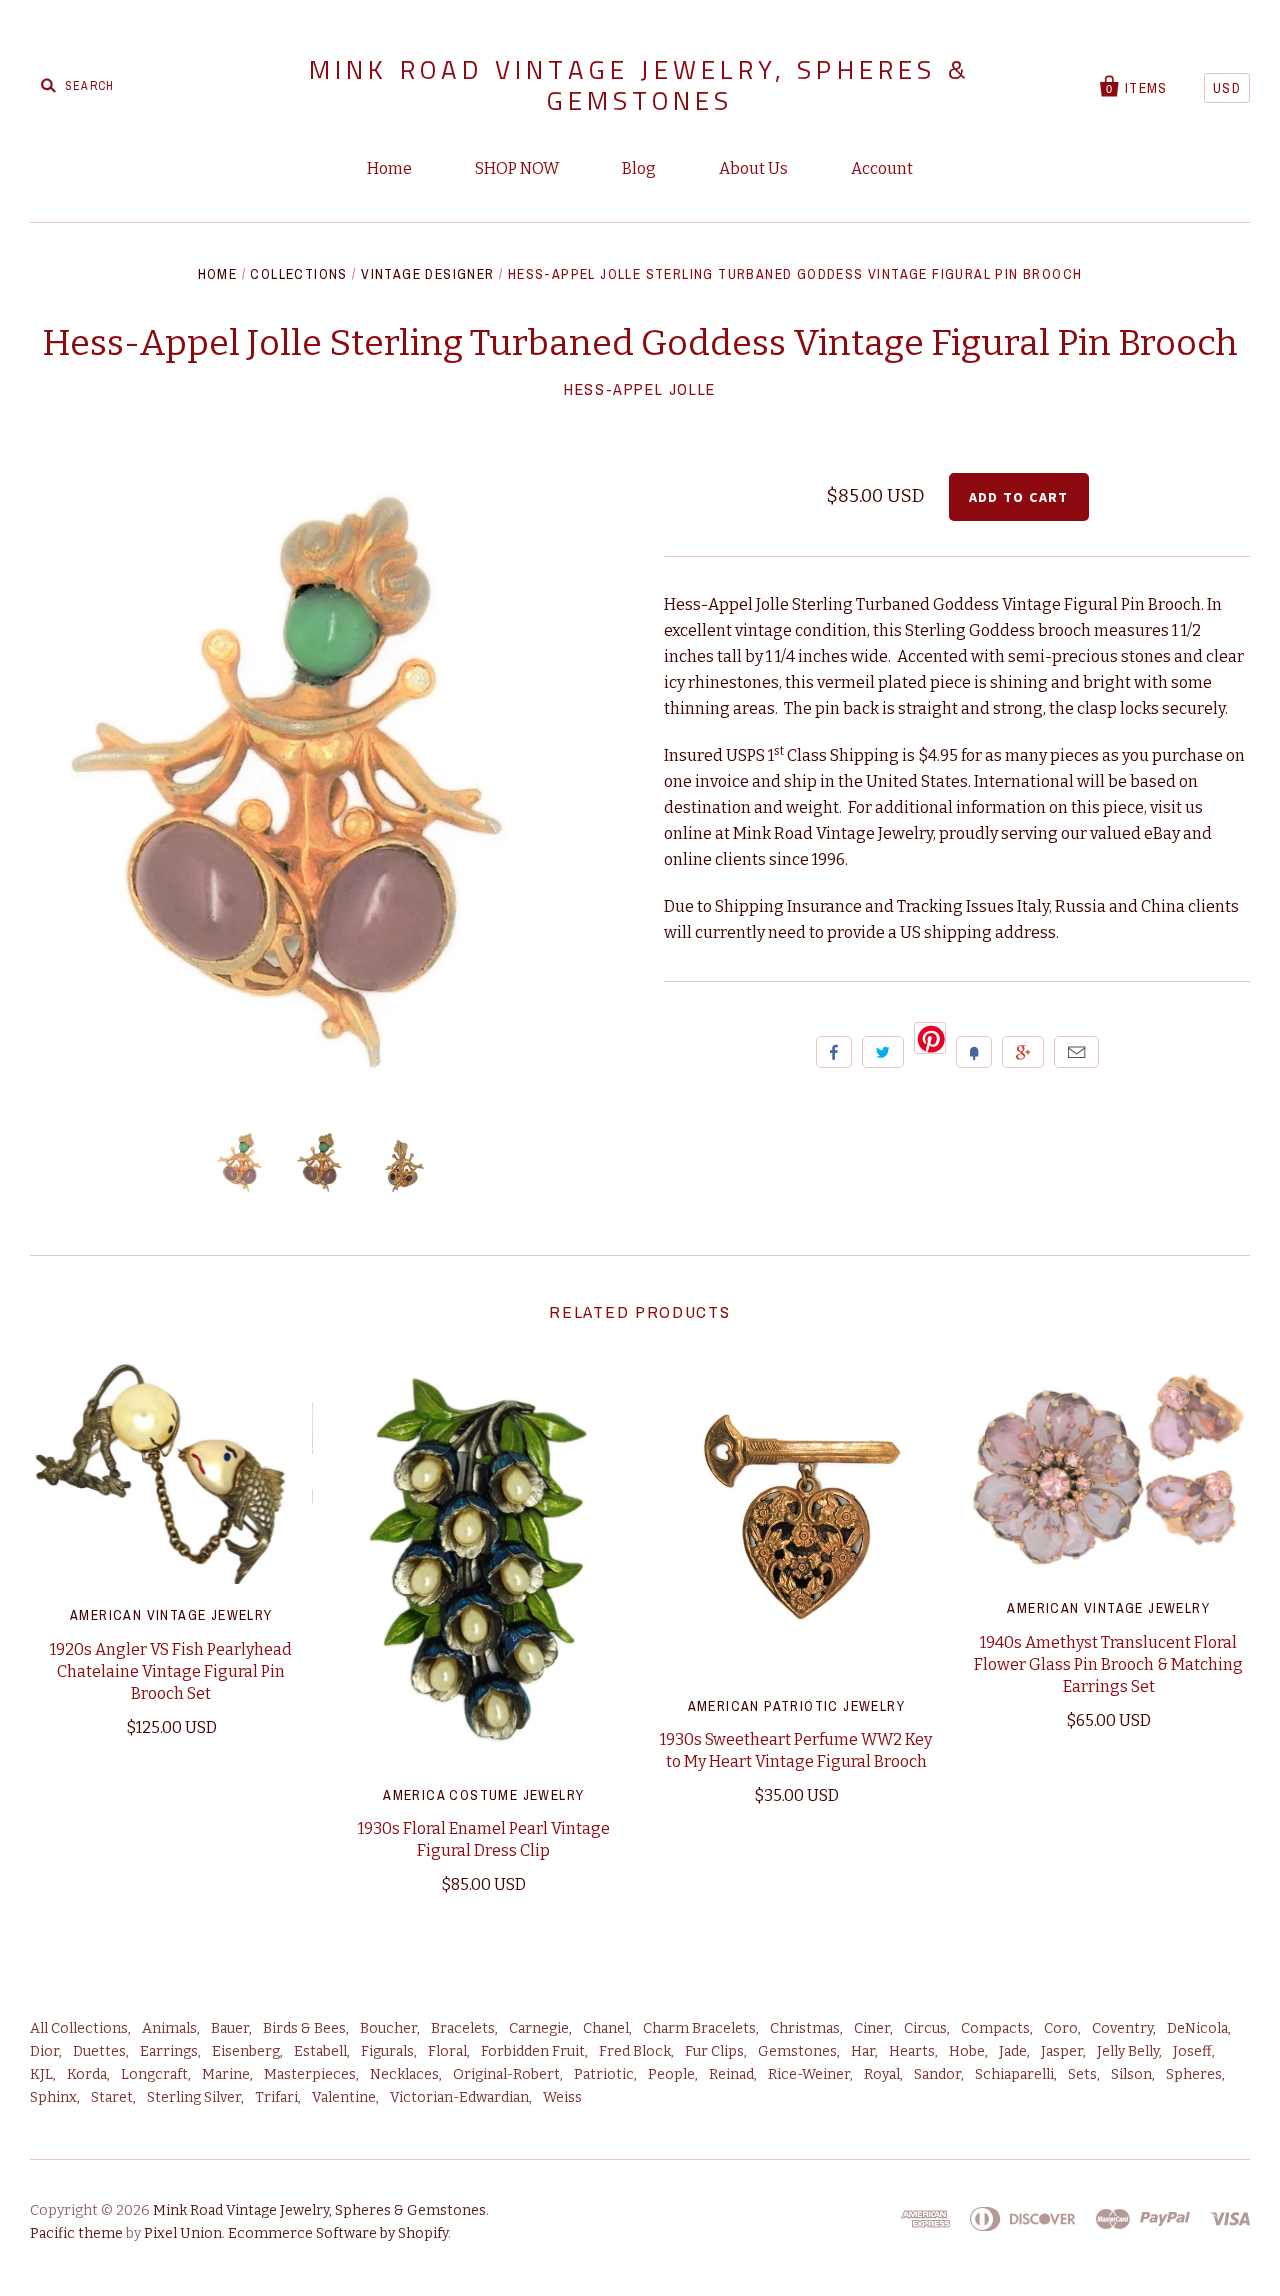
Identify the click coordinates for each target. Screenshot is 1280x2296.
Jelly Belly (1128, 2051)
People (671, 2074)
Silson (1131, 2074)
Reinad (731, 2074)
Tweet (883, 1052)
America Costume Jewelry (483, 1795)
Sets (1082, 2074)
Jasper (1062, 2051)
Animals (169, 2028)
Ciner (872, 2028)
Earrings (169, 2051)
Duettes (99, 2051)
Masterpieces (310, 2074)
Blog (639, 168)
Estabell (320, 2051)
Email (1076, 1052)
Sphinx (53, 2097)
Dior (44, 2051)
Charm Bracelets (699, 2028)
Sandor (937, 2074)
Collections (298, 274)
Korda (87, 2074)
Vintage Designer (427, 274)
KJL (41, 2074)
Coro (1061, 2028)
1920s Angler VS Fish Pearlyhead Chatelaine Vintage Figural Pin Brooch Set (171, 1671)
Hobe (967, 2051)
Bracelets (463, 2028)
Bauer (230, 2028)
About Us (753, 168)
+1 (1023, 1052)
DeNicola (1197, 2028)
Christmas (805, 2028)
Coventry (1122, 2028)
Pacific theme (76, 2233)
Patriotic (604, 2074)
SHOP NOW (517, 168)
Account (882, 168)
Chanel (606, 2028)
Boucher (388, 2028)
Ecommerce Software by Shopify (338, 2233)
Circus (925, 2028)
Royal (882, 2074)
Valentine (344, 2097)
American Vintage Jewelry (171, 1615)
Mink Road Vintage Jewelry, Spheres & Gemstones (640, 85)
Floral (447, 2051)
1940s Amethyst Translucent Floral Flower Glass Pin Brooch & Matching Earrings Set (1108, 1664)
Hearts (912, 2051)
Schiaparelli (1014, 2074)
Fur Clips (714, 2051)
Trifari (276, 2097)
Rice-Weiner (809, 2074)
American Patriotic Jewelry (796, 1706)
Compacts (995, 2028)
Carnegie (539, 2028)
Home (389, 168)
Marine (226, 2074)
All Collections (79, 2028)
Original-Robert (506, 2074)
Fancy (974, 1052)
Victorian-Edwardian (459, 2097)
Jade (1013, 2051)
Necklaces (404, 2074)
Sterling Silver (194, 2097)
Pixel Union (183, 2233)
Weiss (562, 2097)
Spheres (1194, 2074)
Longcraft (154, 2074)
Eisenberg (246, 2051)
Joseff (1192, 2051)
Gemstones (797, 2051)
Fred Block (635, 2051)
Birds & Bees (304, 2028)
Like (834, 1052)
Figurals (387, 2051)
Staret (112, 2097)
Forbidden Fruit (533, 2051)
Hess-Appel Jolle (640, 389)
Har (863, 2051)
